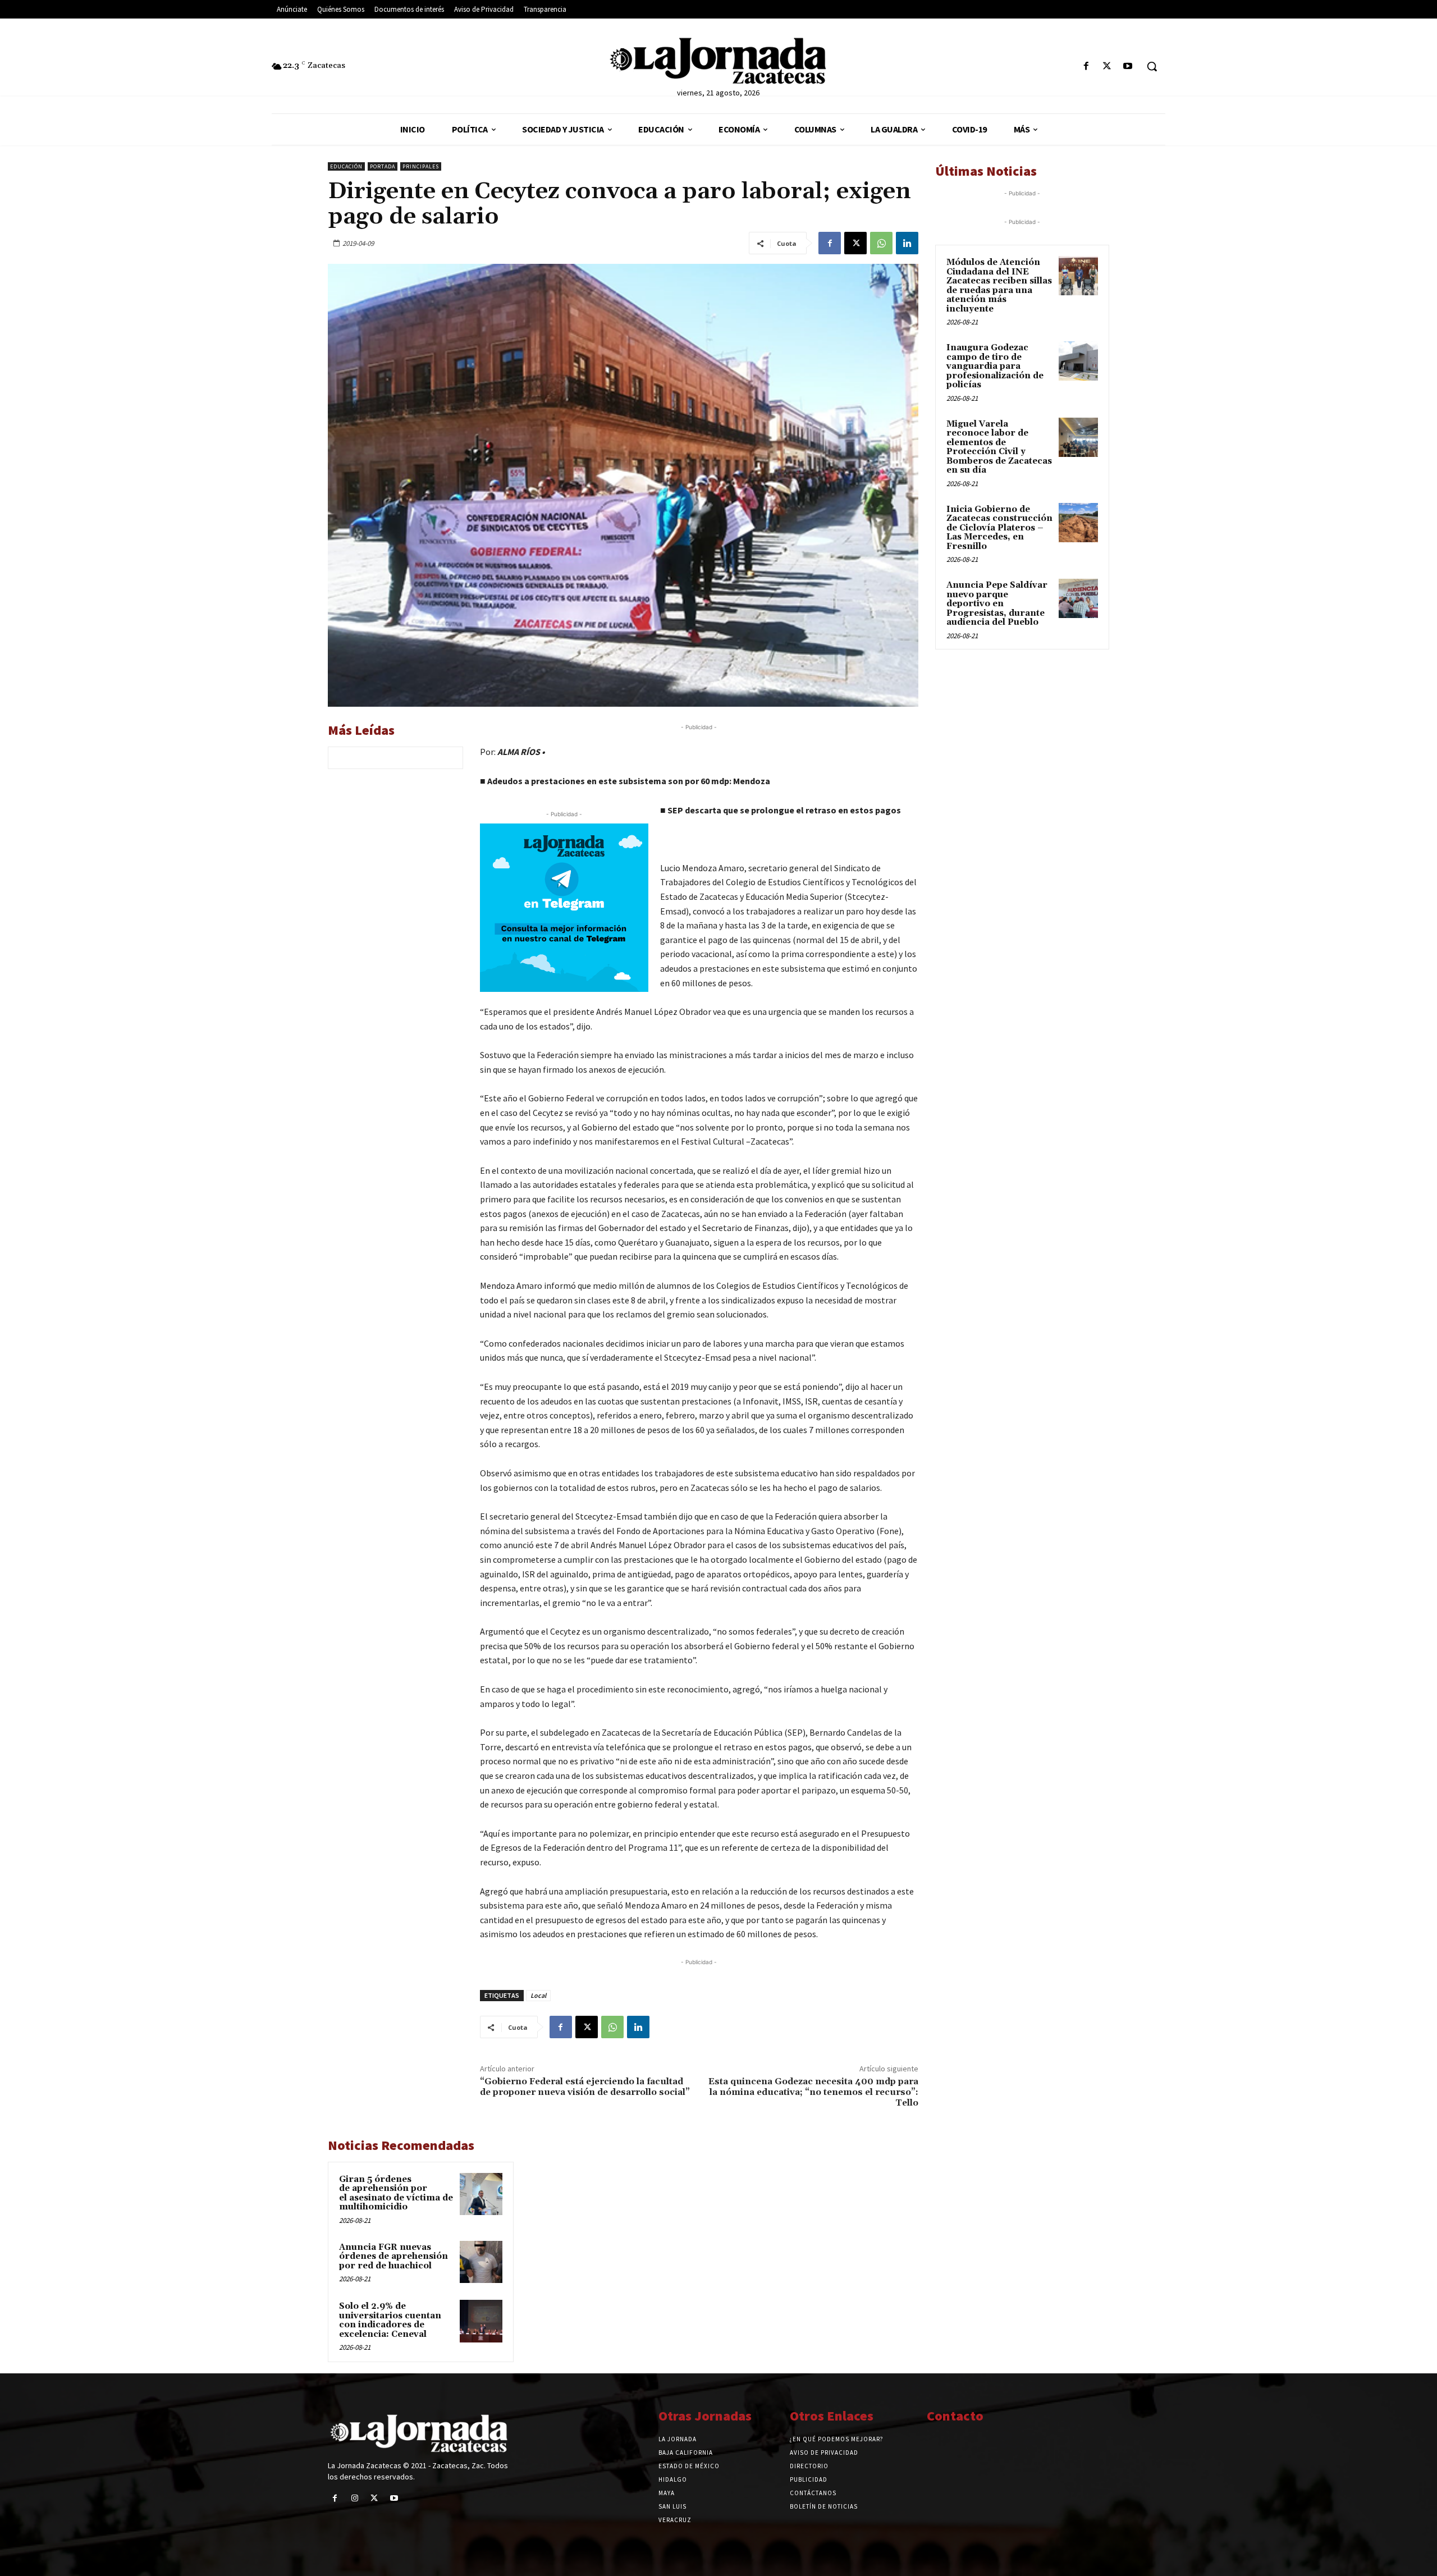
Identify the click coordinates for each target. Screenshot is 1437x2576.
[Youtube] (1128, 67)
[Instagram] (354, 2498)
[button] (1152, 66)
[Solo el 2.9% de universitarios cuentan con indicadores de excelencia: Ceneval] (481, 2321)
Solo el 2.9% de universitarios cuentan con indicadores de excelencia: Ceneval (390, 2320)
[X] (1107, 67)
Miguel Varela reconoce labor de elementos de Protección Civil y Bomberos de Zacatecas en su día (999, 447)
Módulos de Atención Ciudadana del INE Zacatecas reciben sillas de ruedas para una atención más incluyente (999, 286)
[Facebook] (1086, 67)
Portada (383, 166)
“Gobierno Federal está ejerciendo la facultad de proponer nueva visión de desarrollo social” (585, 2087)
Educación (346, 166)
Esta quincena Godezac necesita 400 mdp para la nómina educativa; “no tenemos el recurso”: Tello (813, 2092)
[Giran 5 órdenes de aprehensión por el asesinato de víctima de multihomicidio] (481, 2194)
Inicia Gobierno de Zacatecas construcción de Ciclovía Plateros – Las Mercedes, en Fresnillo (999, 528)
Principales (421, 166)
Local (538, 1995)
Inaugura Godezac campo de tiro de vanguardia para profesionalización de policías (995, 366)
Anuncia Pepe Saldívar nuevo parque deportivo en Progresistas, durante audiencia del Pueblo (997, 604)
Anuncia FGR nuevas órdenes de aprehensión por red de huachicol (393, 2257)
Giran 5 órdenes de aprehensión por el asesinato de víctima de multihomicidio (396, 2193)
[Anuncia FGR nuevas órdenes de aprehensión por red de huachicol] (481, 2262)
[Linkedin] (907, 243)
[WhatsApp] (881, 243)
